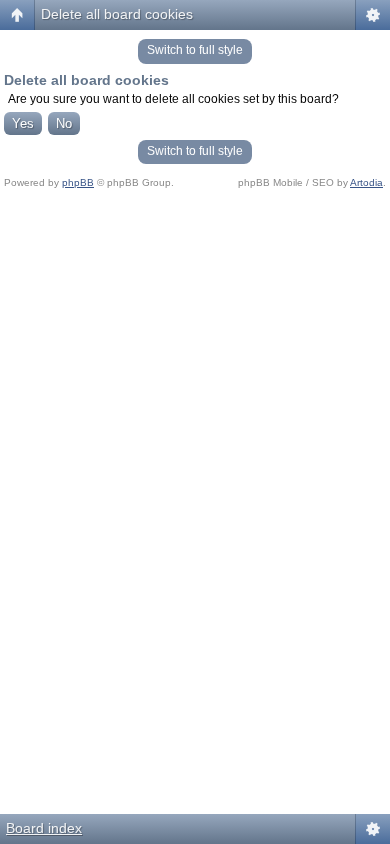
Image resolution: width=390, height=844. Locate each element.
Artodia (366, 182)
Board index (44, 828)
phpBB (78, 182)
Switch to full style (195, 50)
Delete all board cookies (117, 14)
